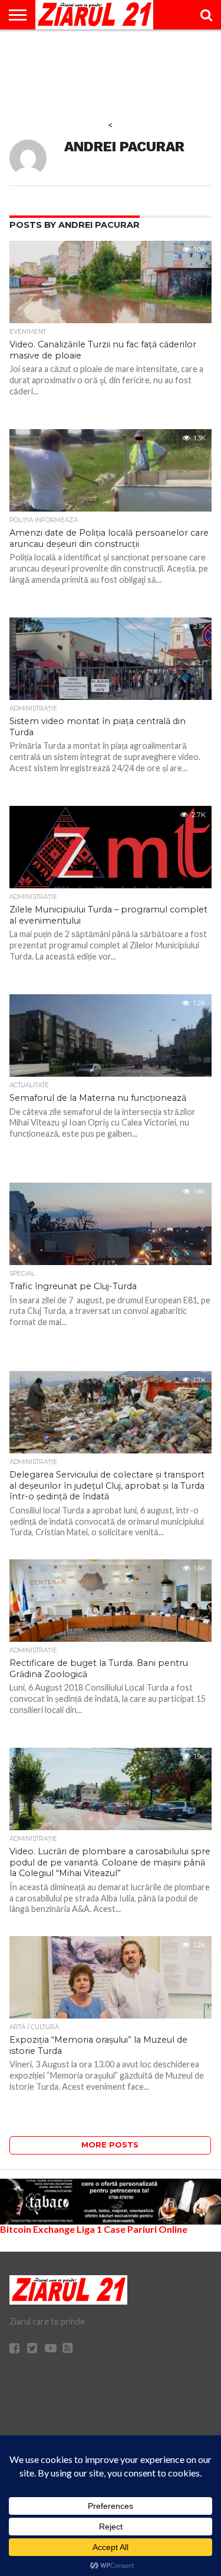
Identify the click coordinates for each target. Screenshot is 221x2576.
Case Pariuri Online (146, 2229)
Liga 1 (89, 2229)
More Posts (110, 2145)
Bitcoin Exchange (37, 2229)
